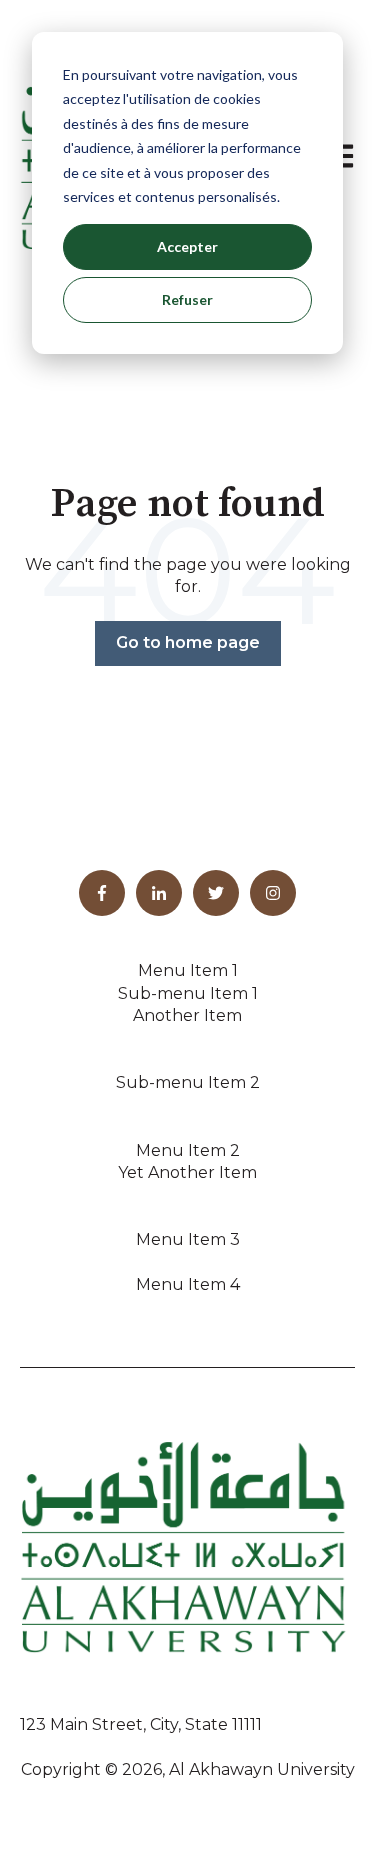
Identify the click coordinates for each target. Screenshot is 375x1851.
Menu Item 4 (188, 1284)
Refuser (187, 299)
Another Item (187, 1015)
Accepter (187, 246)
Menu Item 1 (188, 970)
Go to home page (188, 642)
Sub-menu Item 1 (188, 993)
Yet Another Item (187, 1172)
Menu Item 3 (188, 1239)
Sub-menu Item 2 (188, 1082)
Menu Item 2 (188, 1150)
